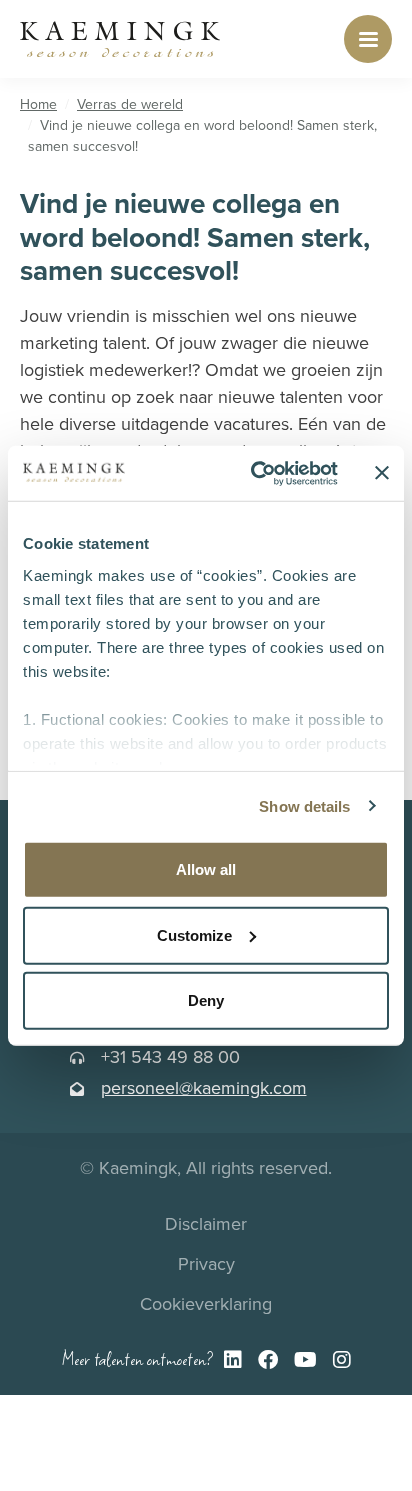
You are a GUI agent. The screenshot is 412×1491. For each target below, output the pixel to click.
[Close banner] (382, 473)
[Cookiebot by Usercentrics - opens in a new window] (255, 473)
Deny (206, 1000)
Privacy (206, 1263)
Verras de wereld (130, 104)
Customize (194, 934)
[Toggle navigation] (368, 39)
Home (38, 104)
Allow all (206, 869)
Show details (304, 805)
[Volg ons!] (233, 1360)
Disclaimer (206, 1223)
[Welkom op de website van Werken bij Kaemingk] (120, 39)
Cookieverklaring (206, 1303)
